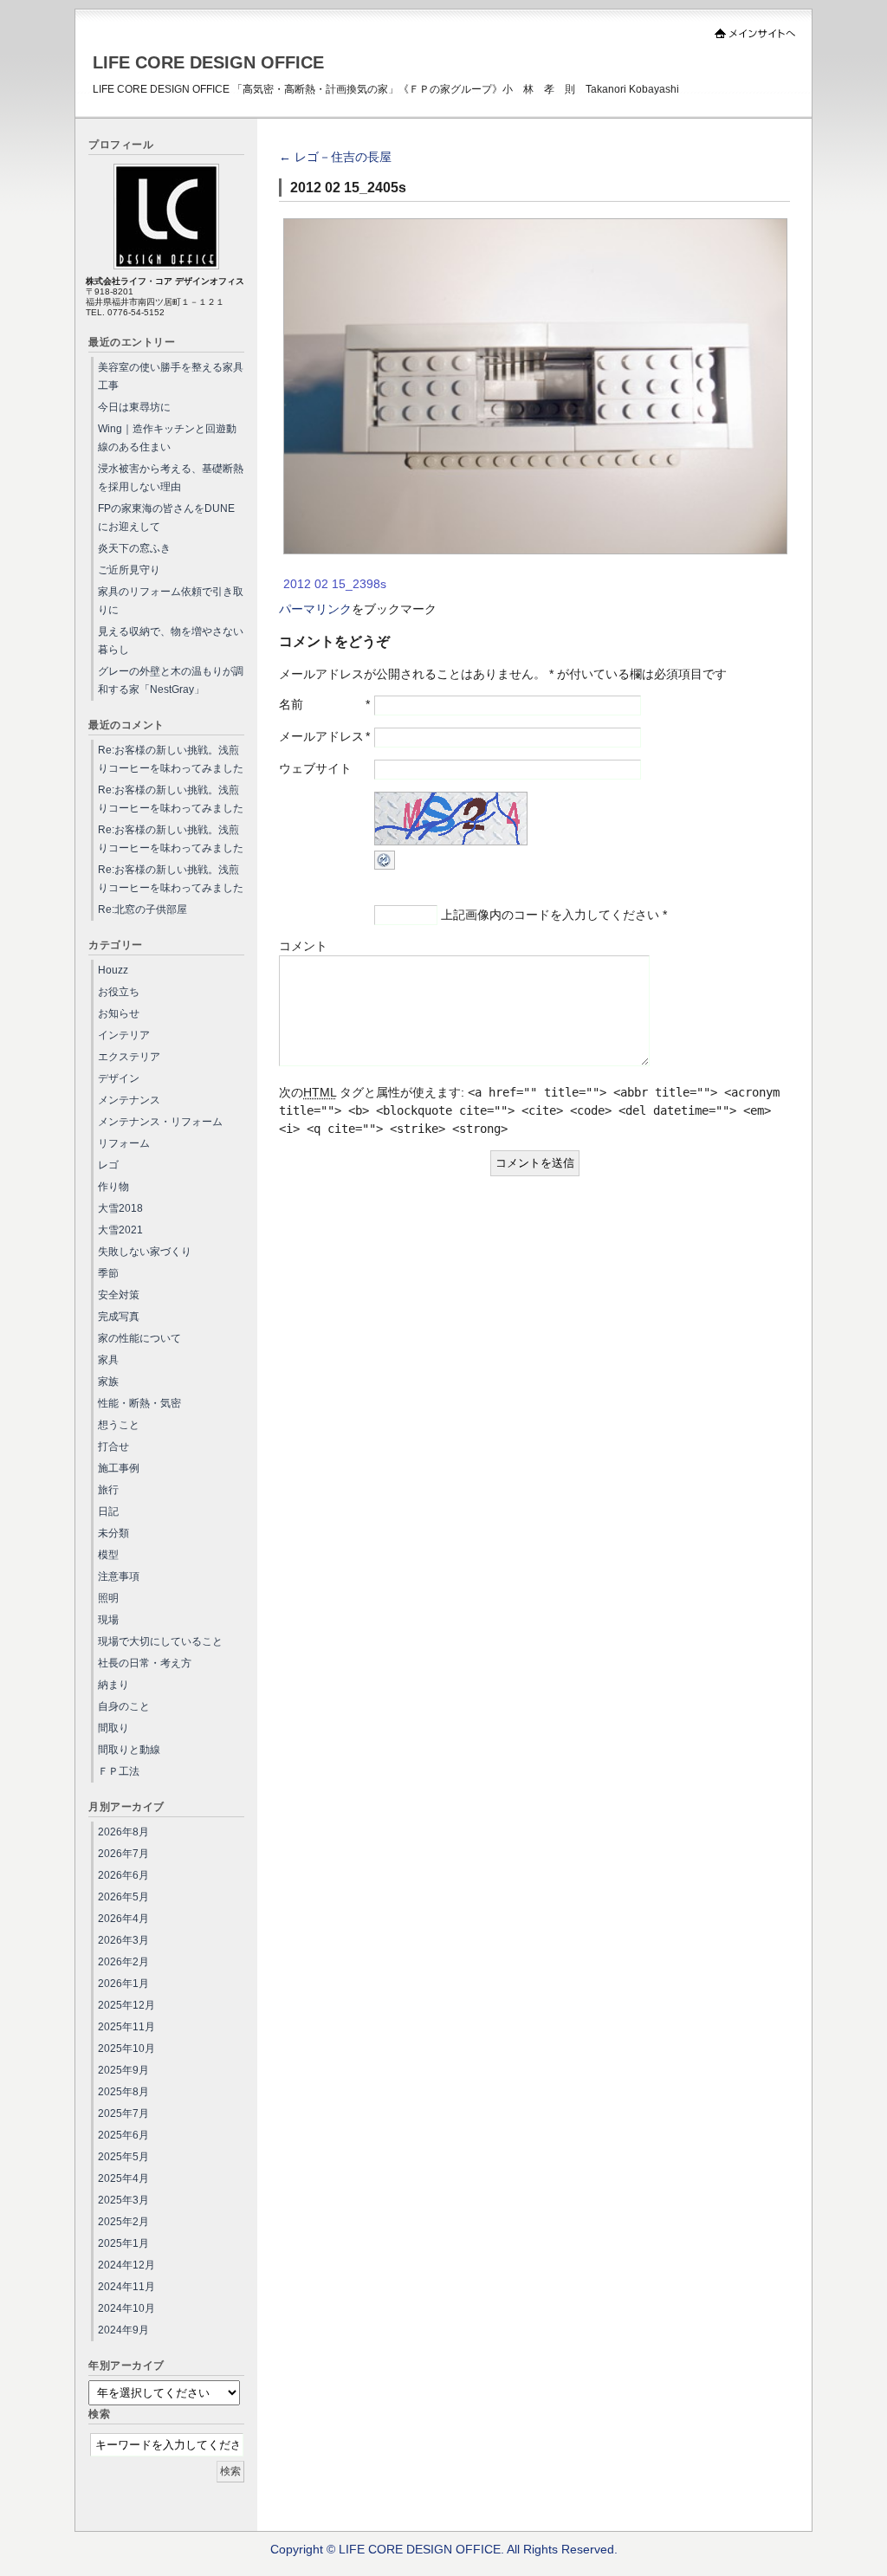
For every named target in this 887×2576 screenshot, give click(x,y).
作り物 (113, 1187)
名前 (291, 704)
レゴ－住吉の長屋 (335, 157)
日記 (108, 1511)
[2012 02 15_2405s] (535, 550)
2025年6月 (123, 2135)
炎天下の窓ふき (134, 548)
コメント (303, 946)
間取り (113, 1728)
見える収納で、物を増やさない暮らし (171, 641)
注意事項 (119, 1576)
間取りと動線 (129, 1750)
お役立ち (119, 992)
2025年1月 (123, 2243)
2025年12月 (126, 2005)
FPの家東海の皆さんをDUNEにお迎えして (166, 518)
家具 (108, 1360)
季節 (108, 1273)
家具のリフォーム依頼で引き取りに (171, 601)
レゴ (108, 1165)
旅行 (108, 1490)
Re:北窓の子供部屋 (142, 909)
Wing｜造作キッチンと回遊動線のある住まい (167, 438)
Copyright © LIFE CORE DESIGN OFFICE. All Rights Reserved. (444, 2549)
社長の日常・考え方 (145, 1663)
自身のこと (124, 1706)
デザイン (119, 1078)
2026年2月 (123, 1962)
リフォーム (124, 1143)
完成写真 (119, 1317)
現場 (108, 1620)
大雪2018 (120, 1208)
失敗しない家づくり (145, 1252)
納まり (113, 1685)
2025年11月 (126, 2027)
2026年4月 (123, 1919)
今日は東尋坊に (134, 407)
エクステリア (129, 1057)
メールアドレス (321, 736)
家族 (108, 1382)
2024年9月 (123, 2330)
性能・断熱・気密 (139, 1403)
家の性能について (139, 1338)
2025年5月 (123, 2157)
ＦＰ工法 (119, 1771)
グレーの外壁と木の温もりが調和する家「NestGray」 (171, 680)
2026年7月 (123, 1854)
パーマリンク (315, 609)
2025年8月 (123, 2092)
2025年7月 (123, 2113)
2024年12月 (126, 2265)
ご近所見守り (129, 570)
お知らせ (119, 1013)
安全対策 (119, 1295)
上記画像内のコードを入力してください (550, 915)
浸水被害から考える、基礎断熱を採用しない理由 (171, 478)
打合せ (113, 1447)
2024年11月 (126, 2287)
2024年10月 (126, 2308)
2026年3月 (123, 1940)
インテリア (124, 1035)
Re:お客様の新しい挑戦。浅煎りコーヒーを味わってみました (171, 759)
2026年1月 (123, 1984)
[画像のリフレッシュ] (385, 865)
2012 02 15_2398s (335, 584)
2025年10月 (126, 2049)
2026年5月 (123, 1897)
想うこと (119, 1425)
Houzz (113, 970)
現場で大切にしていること (160, 1641)
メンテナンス (129, 1100)
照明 (108, 1598)
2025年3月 (123, 2200)
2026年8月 (123, 1832)
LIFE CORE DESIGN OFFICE (208, 62)
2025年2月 (123, 2222)
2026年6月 (123, 1875)
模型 (108, 1555)
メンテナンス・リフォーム (160, 1122)
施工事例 (119, 1468)
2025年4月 (123, 2178)
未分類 (113, 1533)
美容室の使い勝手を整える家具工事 (171, 376)
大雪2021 (120, 1230)
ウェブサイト (315, 768)
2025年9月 (123, 2070)
